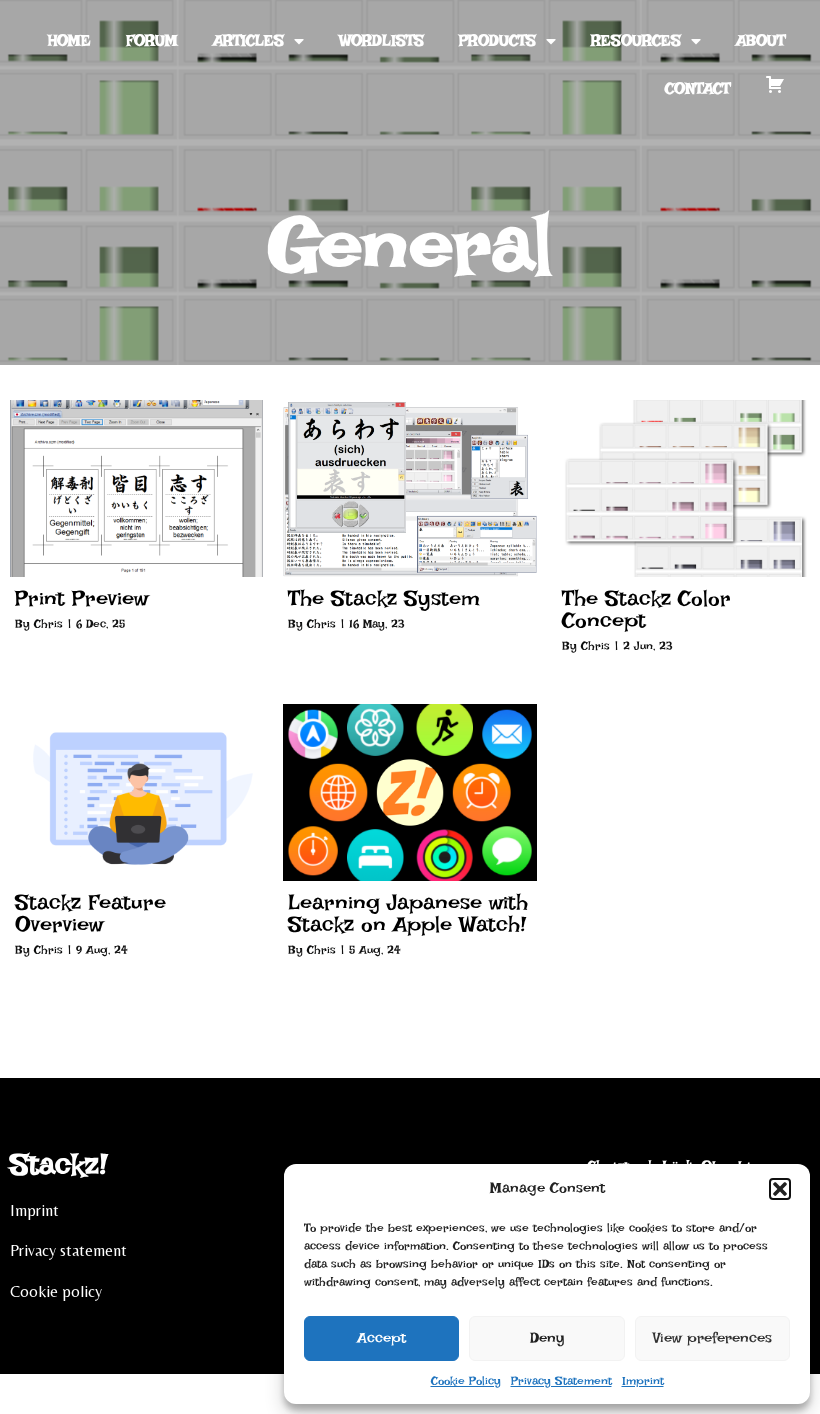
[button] (780, 1189)
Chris (48, 624)
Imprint (643, 1381)
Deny (547, 1338)
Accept (381, 1338)
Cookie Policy (466, 1381)
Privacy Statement (561, 1381)
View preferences (712, 1338)
